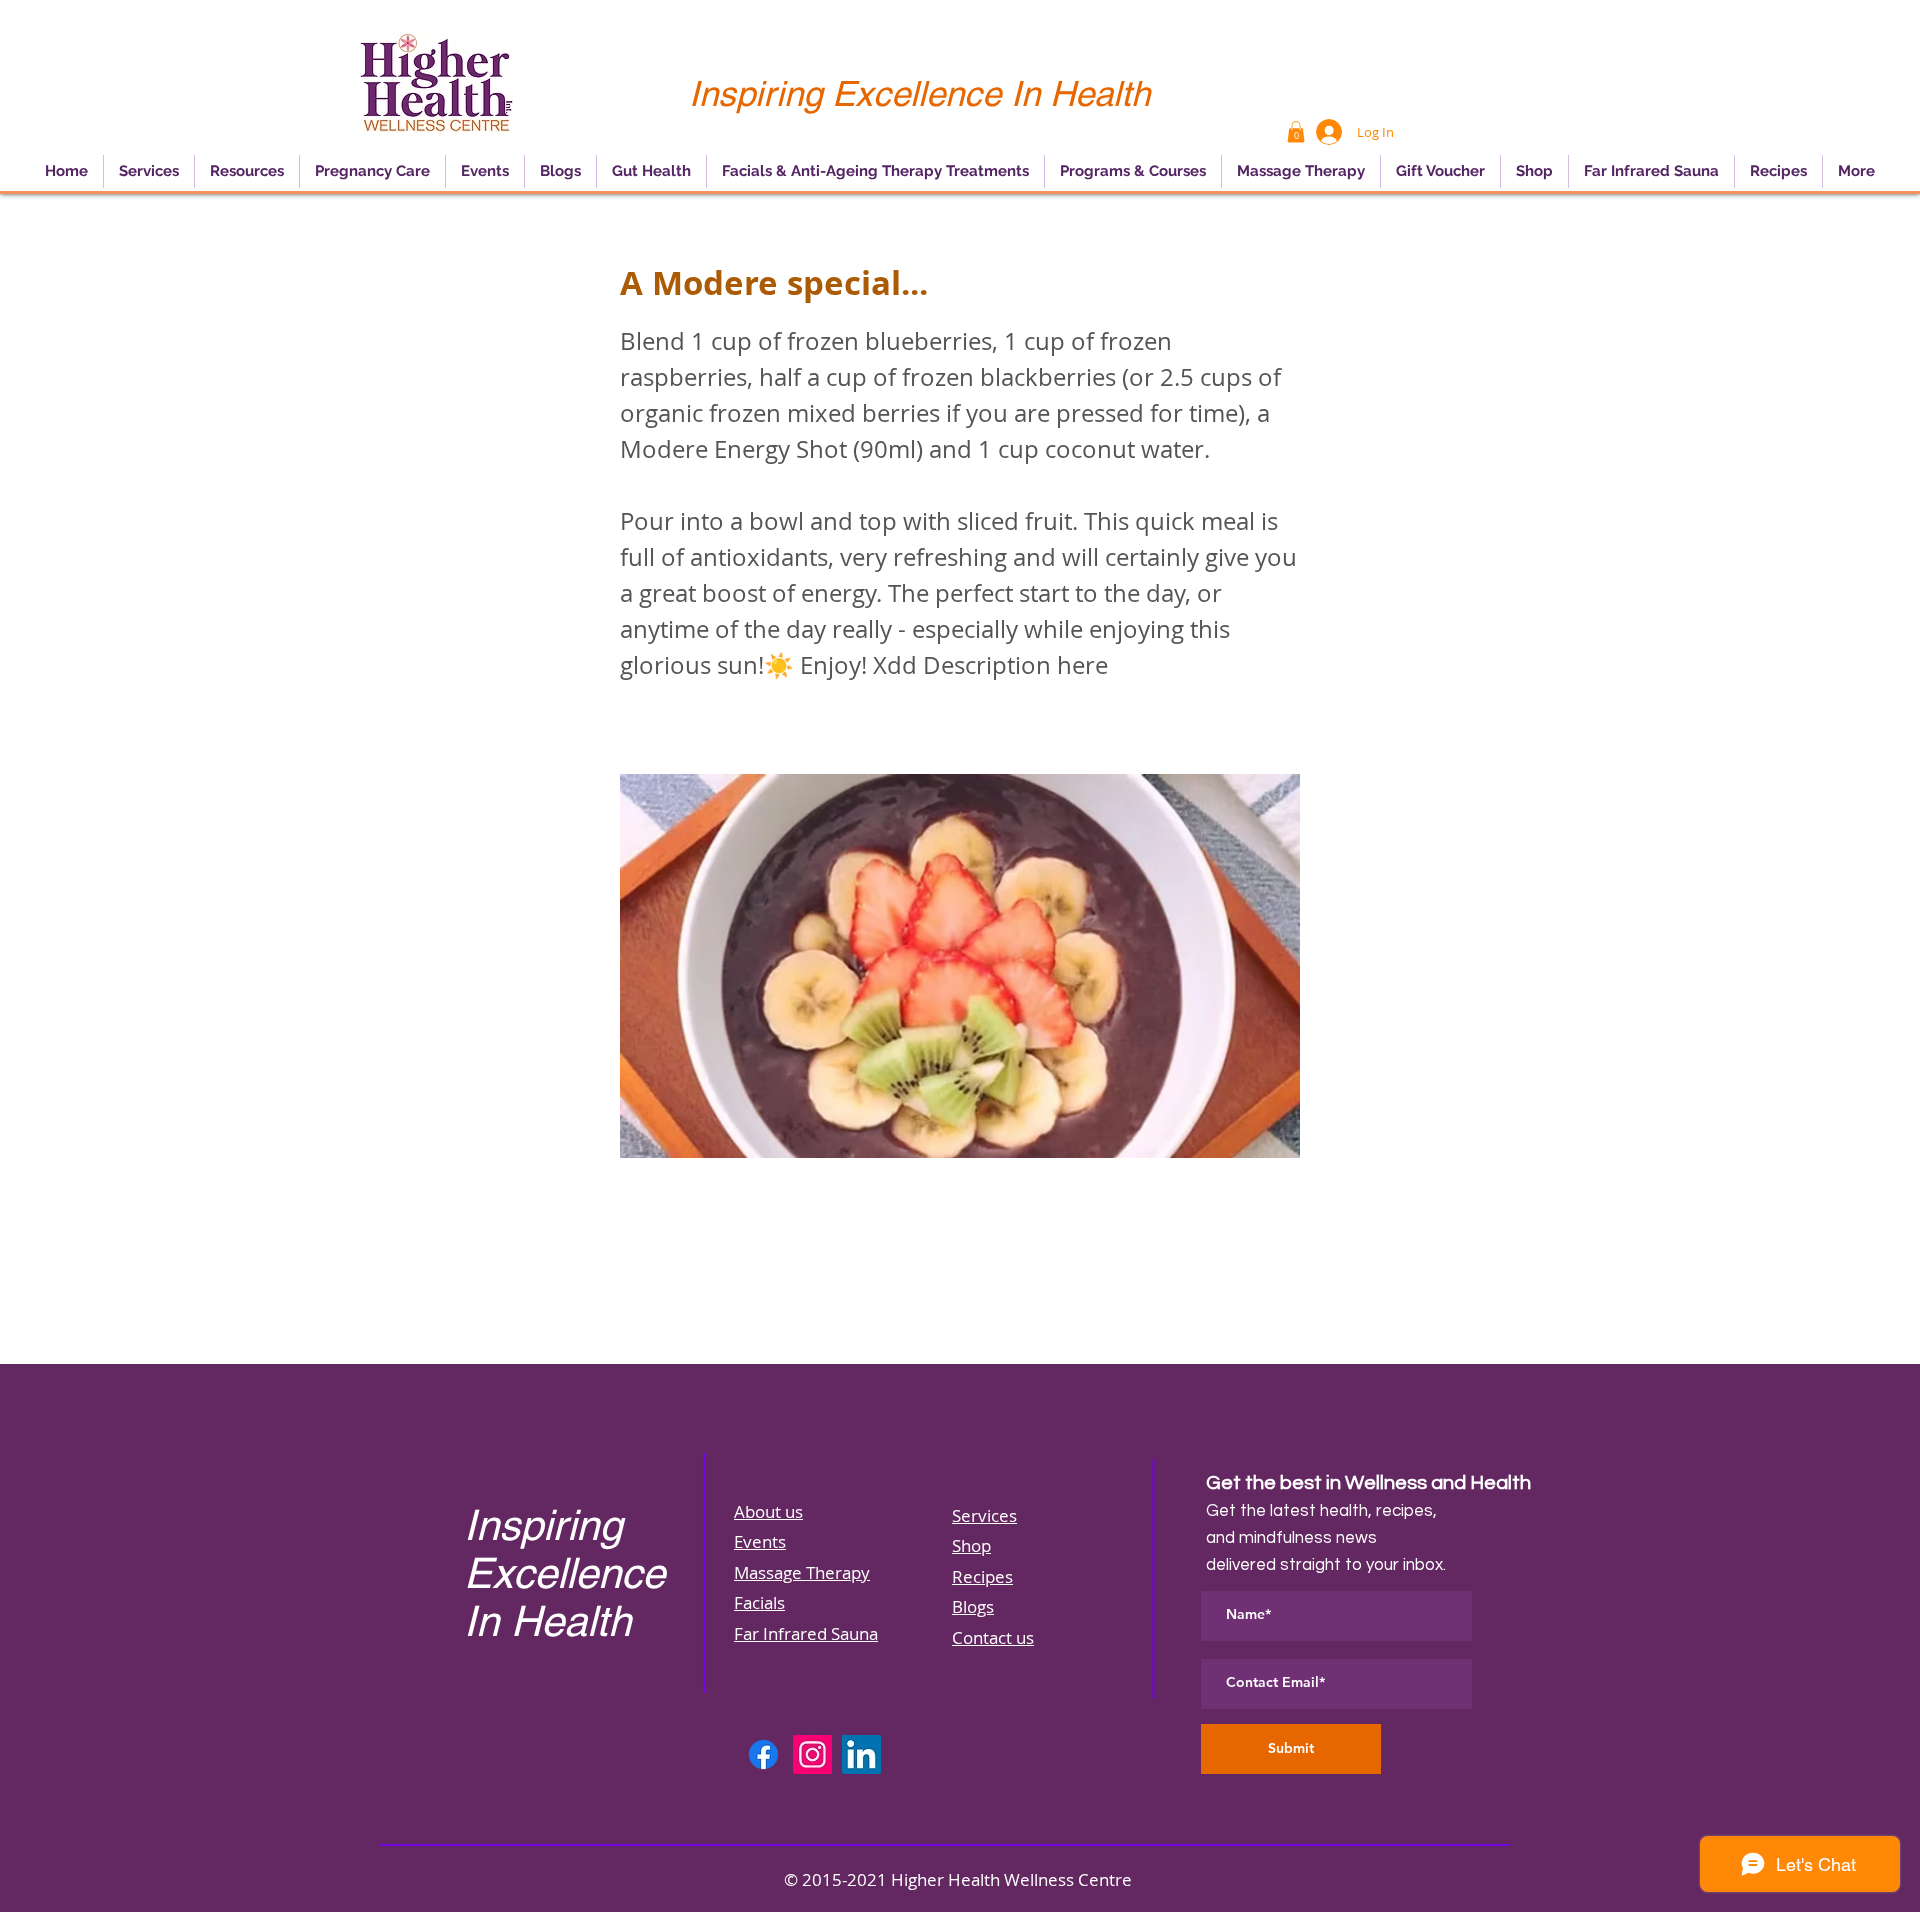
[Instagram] (812, 1754)
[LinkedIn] (861, 1754)
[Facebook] (763, 1754)
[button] (1296, 132)
